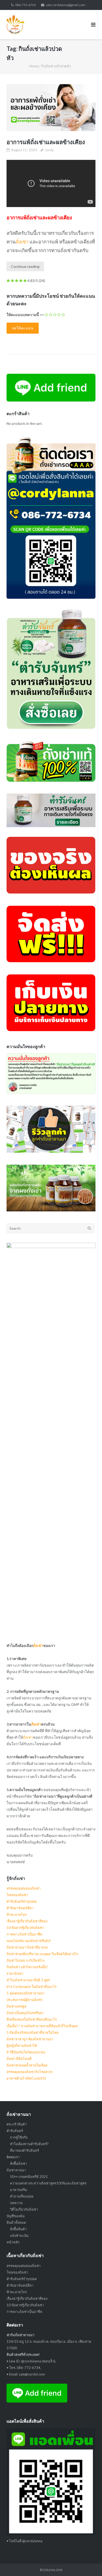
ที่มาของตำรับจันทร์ (24, 2150)
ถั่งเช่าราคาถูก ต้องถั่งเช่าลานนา (30, 2039)
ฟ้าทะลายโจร (17, 1915)
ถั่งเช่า (22, 242)
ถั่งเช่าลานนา (16, 2170)
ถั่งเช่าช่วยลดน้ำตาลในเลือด (27, 2065)
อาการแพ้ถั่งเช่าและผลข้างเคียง (46, 142)
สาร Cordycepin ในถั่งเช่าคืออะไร (32, 1987)
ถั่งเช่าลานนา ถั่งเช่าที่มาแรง (27, 1947)
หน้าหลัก (13, 2242)
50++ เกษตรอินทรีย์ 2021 (29, 2177)
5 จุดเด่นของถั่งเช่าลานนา (25, 1993)
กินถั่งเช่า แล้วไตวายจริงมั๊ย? (27, 1967)
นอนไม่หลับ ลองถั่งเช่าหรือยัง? (29, 1941)
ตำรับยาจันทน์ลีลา (20, 1908)
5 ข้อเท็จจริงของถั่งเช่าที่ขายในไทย (33, 2032)
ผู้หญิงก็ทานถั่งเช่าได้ (22, 2046)
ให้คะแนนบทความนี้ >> (25, 315)
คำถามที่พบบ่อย (22, 2196)
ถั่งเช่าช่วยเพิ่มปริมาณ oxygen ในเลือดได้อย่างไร (42, 1954)
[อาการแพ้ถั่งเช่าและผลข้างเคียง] (51, 108)
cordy (49, 150)
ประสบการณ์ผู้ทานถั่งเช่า (25, 2000)
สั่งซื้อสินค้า (18, 2229)
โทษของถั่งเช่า (17, 1895)
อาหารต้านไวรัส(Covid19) (26, 2078)
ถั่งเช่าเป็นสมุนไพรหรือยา (25, 2013)
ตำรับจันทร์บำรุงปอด (22, 1901)
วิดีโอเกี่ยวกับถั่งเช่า (24, 2209)
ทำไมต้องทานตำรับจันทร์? (29, 2144)
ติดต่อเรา (13, 2157)
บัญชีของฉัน (16, 2216)
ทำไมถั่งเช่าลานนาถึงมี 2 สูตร (28, 1980)
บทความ (16, 2203)
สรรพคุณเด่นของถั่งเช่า (24, 1888)
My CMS (56, 2570)
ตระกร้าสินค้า (17, 2124)
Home (34, 66)
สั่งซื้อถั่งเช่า (18, 2163)
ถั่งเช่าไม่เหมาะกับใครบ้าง (25, 1960)
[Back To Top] (89, 2563)
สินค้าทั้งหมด (16, 2222)
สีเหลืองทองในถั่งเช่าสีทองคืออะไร (32, 2019)
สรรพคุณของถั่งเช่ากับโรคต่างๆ (30, 2072)
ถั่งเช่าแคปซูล (16, 2006)
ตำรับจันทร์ (15, 2131)
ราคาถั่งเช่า (15, 1973)
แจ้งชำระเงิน (19, 2236)
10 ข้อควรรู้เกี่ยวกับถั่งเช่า (25, 1928)
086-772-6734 (25, 5)
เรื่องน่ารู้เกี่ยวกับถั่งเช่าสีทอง (27, 1921)
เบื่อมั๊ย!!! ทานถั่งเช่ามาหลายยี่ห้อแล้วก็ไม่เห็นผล (42, 2026)
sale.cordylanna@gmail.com (66, 5)
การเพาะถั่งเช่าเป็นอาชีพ (24, 1934)
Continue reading (25, 266)
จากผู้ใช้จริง (19, 2137)
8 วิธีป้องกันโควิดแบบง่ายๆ (26, 2052)
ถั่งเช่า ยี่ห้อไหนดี (19, 2059)
